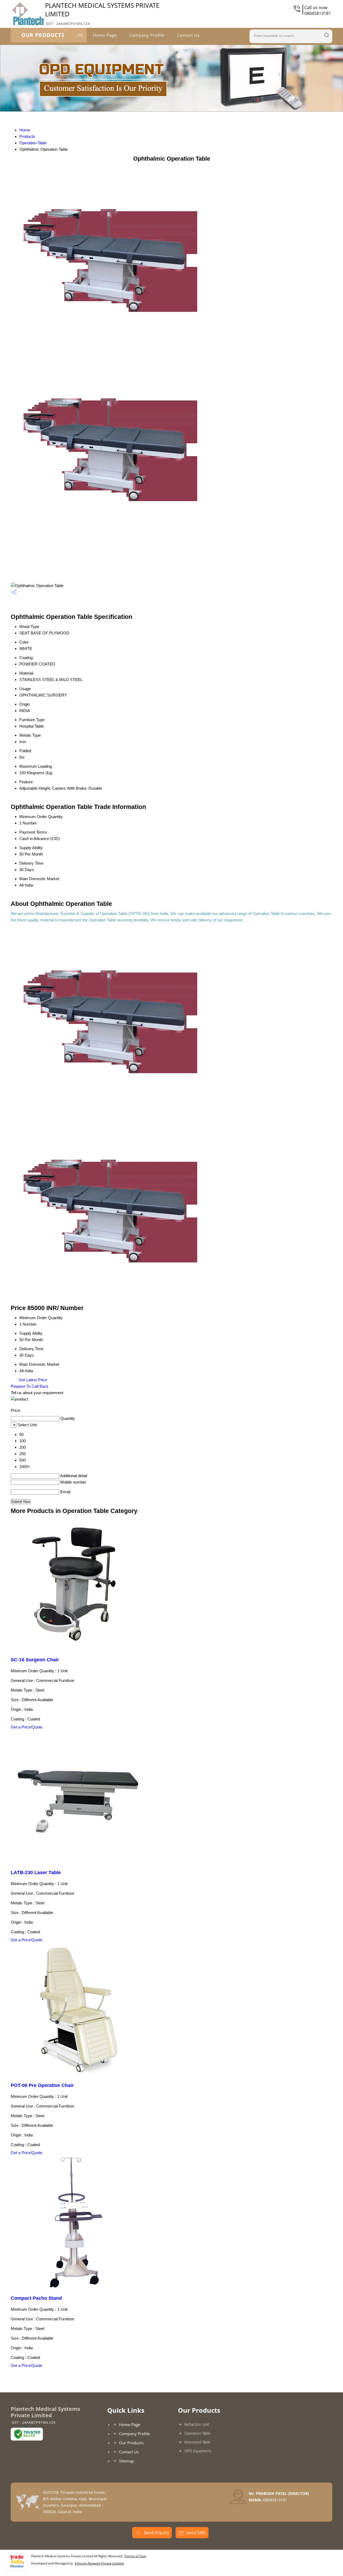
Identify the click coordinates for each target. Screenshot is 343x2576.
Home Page (105, 35)
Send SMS (196, 2533)
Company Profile (147, 35)
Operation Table (33, 143)
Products (27, 136)
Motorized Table (197, 2442)
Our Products (43, 35)
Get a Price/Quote (27, 1727)
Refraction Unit (197, 2424)
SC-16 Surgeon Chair (35, 1660)
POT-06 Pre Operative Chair (42, 2085)
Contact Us (188, 35)
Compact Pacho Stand (36, 2298)
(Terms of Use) (135, 2556)
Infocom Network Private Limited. (99, 2563)
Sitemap (126, 2461)
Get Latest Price (32, 1380)
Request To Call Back (30, 1386)
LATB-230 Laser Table (36, 1873)
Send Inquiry (156, 2533)
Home (25, 130)
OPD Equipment (198, 2451)
